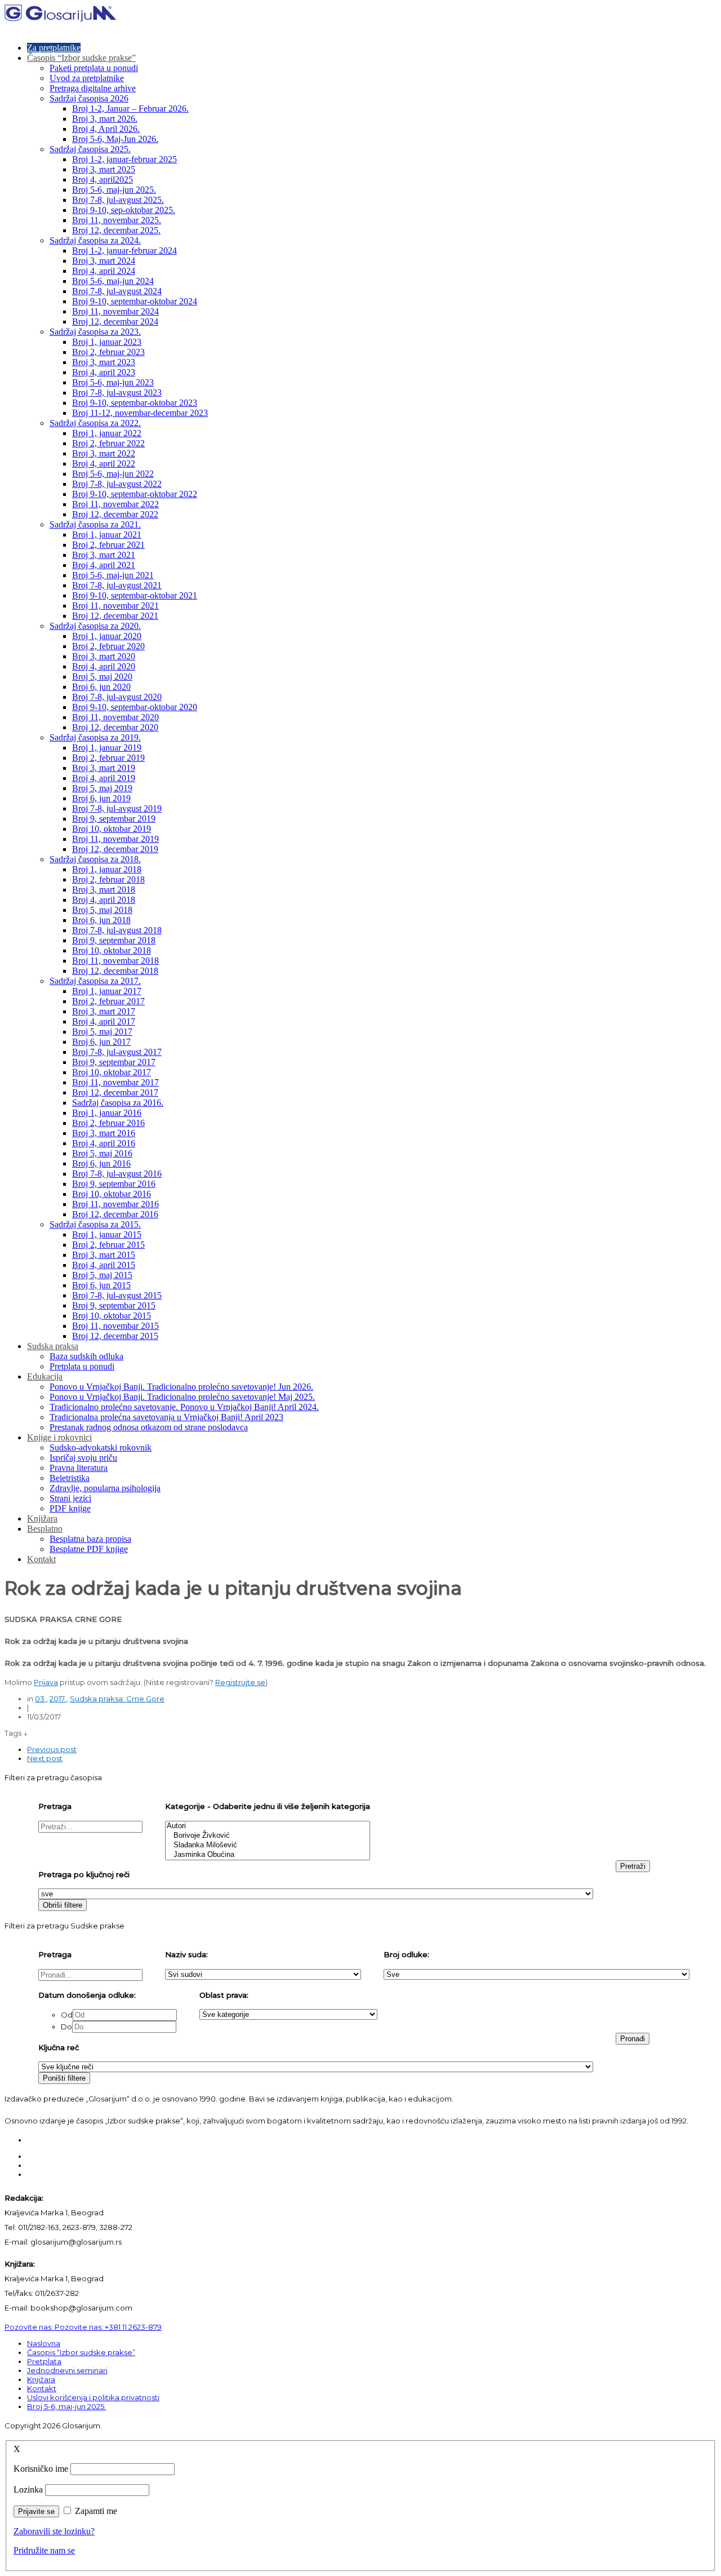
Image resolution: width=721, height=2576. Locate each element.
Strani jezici (70, 1498)
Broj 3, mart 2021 (104, 555)
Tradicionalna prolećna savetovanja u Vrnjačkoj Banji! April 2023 (166, 1417)
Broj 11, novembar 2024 (115, 311)
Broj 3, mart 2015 (104, 1255)
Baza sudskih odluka (86, 1356)
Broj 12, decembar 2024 (115, 322)
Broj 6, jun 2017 (101, 1042)
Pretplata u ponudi (82, 1366)
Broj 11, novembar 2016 (115, 1204)
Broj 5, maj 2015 (102, 1275)
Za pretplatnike (54, 48)
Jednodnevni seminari (67, 2370)
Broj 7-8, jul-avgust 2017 (117, 1052)
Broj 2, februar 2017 (108, 1001)
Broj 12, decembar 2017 (115, 1092)
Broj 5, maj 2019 (102, 788)
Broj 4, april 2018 (104, 900)
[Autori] (268, 1826)
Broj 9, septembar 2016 (114, 1184)
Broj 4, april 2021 (104, 565)
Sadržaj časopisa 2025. (90, 149)
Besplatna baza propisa (90, 1539)
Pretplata (44, 2361)
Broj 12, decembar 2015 (115, 1336)
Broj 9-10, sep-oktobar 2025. (124, 210)
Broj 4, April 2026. (106, 129)
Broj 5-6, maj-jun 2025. (114, 190)
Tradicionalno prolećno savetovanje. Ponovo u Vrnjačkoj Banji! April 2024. (184, 1407)
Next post (45, 1758)
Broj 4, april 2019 (104, 778)
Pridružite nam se (44, 2550)
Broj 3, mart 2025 (104, 169)
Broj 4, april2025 (103, 179)
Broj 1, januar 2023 (107, 342)
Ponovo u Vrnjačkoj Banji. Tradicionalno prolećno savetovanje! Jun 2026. (181, 1387)
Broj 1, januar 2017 (107, 991)
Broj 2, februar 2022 (108, 443)
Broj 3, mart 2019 (104, 768)
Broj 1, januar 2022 (107, 433)
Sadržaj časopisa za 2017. (95, 981)
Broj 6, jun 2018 (101, 920)
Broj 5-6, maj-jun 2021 (113, 575)
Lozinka (28, 2489)
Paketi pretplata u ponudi (94, 68)
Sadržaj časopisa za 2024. (95, 240)
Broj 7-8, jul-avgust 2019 (117, 808)
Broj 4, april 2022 (104, 464)
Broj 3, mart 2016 (104, 1133)
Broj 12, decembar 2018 (115, 971)
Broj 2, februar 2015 (108, 1245)
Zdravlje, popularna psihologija (105, 1488)
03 (41, 1699)
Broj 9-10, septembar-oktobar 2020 (135, 707)
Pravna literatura (79, 1468)
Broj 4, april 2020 (104, 666)
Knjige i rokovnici (59, 1437)
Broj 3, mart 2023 (104, 362)
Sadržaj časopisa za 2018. (95, 859)
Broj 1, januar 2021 (107, 535)
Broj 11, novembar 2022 (115, 504)
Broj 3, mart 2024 (104, 261)
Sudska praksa (53, 1346)
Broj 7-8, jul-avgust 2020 (117, 697)
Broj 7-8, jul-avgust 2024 (117, 291)
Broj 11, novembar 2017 (115, 1082)
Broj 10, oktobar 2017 (112, 1072)
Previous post (52, 1749)
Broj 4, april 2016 (104, 1143)
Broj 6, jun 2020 (101, 687)
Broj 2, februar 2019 (108, 758)
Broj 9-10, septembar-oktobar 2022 (135, 494)
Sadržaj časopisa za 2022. (95, 423)
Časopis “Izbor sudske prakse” (81, 58)
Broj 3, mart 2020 (104, 656)
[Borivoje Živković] (268, 1836)
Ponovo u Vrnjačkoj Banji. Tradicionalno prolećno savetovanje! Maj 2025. (182, 1397)
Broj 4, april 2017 (104, 1021)
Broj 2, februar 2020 (108, 646)
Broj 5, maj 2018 (102, 910)
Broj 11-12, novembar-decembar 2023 (140, 413)
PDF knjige (70, 1508)
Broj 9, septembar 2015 (114, 1305)
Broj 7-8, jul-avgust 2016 (117, 1174)
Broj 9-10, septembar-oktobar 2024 (135, 301)
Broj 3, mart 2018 (104, 890)
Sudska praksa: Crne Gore (117, 1699)
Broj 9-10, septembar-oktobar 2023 (135, 403)
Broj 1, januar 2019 (107, 748)
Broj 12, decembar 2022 (115, 514)
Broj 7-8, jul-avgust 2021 (117, 585)
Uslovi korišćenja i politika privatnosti (93, 2397)
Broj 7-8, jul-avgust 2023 (117, 393)
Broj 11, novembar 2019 (115, 839)
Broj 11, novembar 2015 (115, 1326)
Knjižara (42, 1518)
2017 (58, 1699)
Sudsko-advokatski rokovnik (101, 1447)
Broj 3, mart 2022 (104, 453)
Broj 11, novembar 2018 (115, 961)
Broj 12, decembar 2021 (115, 616)
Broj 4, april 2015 (104, 1265)
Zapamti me (96, 2511)
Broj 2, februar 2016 (108, 1123)
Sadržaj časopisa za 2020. (95, 626)
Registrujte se (240, 1682)
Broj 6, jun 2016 (101, 1163)
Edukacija (45, 1376)
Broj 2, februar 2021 (108, 545)
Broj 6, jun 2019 (101, 798)
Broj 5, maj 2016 (102, 1153)
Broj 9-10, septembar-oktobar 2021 (135, 595)
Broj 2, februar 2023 (108, 352)
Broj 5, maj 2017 (102, 1032)
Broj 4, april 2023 (104, 372)
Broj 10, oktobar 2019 (112, 829)
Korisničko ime (41, 2469)
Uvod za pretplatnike (87, 78)
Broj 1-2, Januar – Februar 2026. (130, 108)
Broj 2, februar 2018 (108, 879)
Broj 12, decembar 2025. (116, 230)
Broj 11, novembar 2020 (115, 717)
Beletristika (70, 1478)
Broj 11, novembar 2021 (115, 606)
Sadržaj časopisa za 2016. (118, 1103)
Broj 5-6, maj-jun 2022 (113, 474)
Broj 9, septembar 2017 (114, 1062)
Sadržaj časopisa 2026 (89, 98)
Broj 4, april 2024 (104, 271)
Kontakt (41, 1559)
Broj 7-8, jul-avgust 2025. (118, 200)
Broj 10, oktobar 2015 (112, 1316)
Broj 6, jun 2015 (101, 1285)
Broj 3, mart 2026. (105, 119)
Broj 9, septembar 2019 (114, 819)
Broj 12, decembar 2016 (115, 1214)
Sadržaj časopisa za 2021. (95, 524)
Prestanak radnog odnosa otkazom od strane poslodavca (149, 1427)
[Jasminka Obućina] (268, 1855)
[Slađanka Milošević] (268, 1845)
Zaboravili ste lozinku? (54, 2531)
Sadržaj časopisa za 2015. (95, 1224)
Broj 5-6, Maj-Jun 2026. (115, 139)
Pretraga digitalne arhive (93, 88)
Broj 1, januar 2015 (107, 1234)
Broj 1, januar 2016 (107, 1113)
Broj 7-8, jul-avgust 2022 (117, 484)
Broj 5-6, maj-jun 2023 (113, 382)
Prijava (46, 1682)
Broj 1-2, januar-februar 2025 (124, 159)
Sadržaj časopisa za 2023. (95, 332)
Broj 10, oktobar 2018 (112, 950)
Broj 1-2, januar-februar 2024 (124, 250)
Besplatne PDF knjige (89, 1549)
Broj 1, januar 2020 (107, 636)
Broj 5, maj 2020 (102, 677)
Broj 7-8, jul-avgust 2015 (117, 1295)
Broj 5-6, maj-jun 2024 (113, 281)
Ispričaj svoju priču (83, 1458)
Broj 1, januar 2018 (107, 869)
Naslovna (44, 2343)
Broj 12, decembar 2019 (115, 849)
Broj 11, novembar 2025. (117, 220)
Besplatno (45, 1529)
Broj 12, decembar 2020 (115, 727)
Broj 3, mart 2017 (104, 1011)
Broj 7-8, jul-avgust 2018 (117, 930)
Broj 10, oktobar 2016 (112, 1194)
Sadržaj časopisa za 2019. (95, 737)
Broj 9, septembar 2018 (114, 940)
